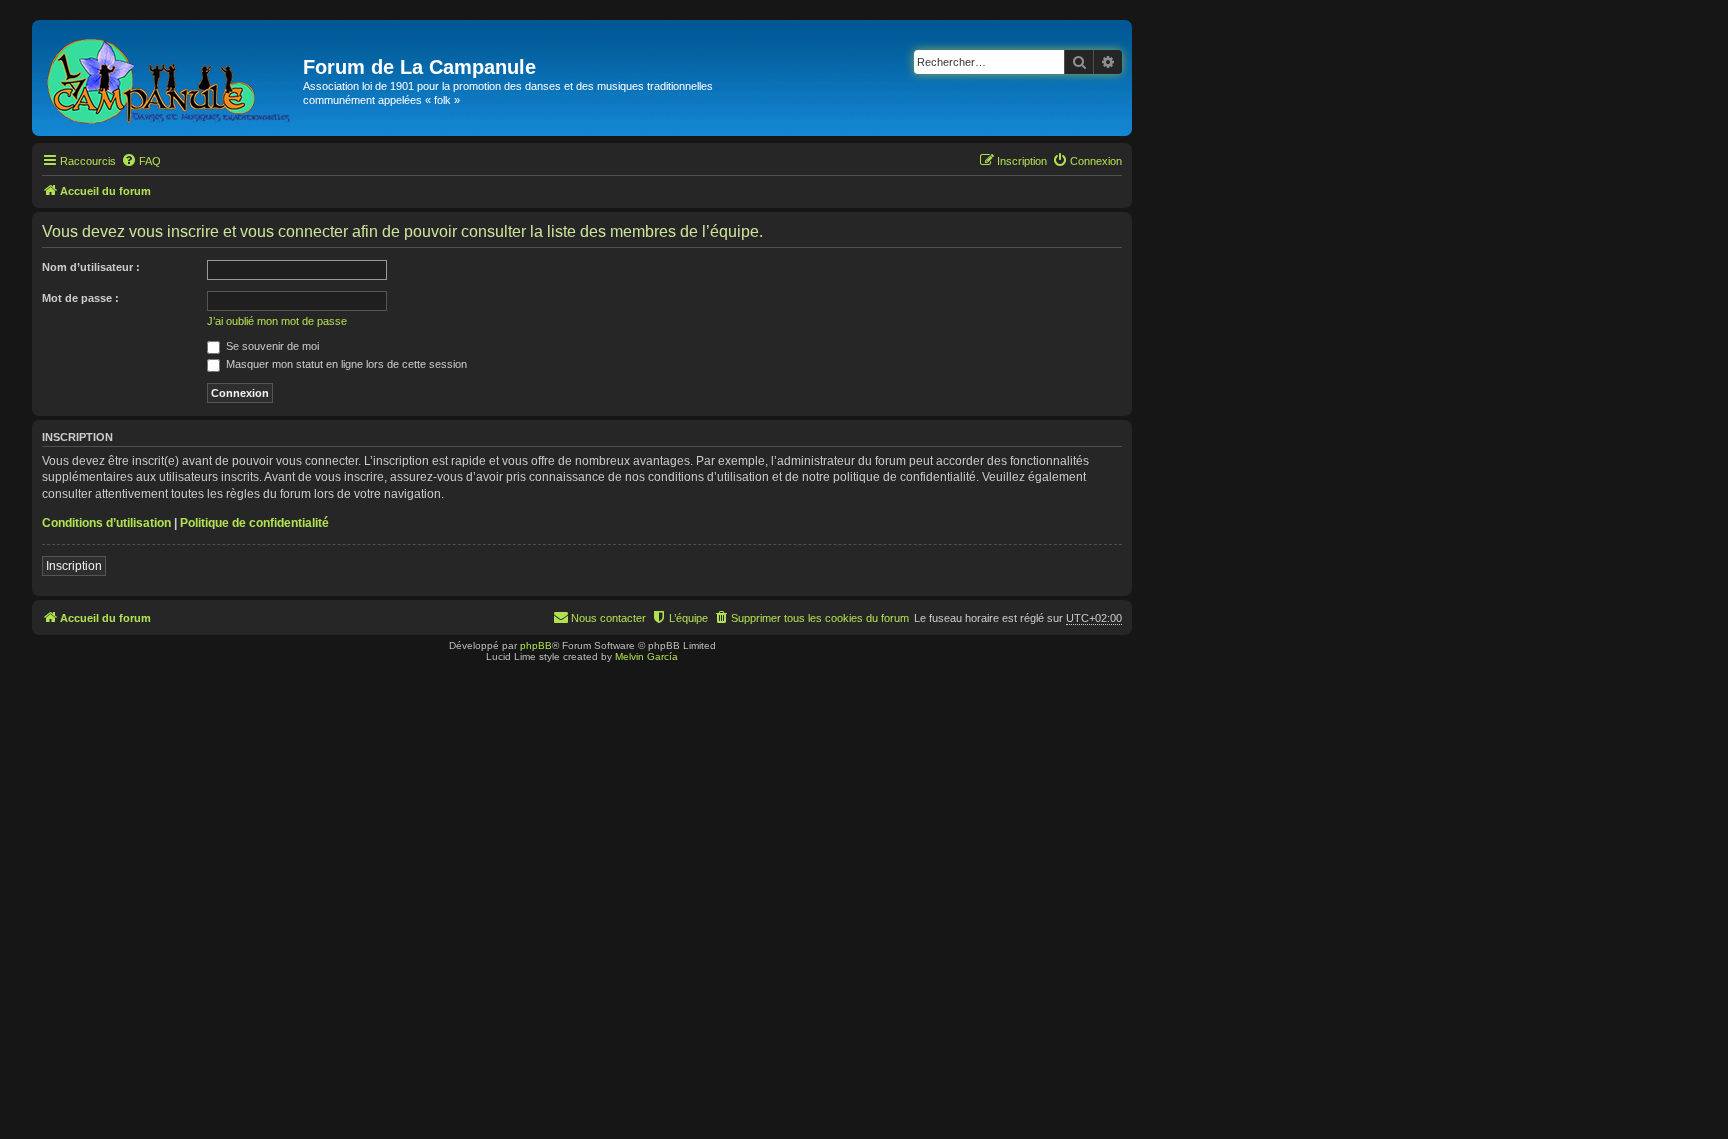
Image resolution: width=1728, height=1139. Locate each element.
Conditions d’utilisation (106, 523)
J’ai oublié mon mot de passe (277, 321)
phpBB (536, 645)
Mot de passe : (80, 298)
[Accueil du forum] (170, 78)
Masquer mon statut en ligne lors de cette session (345, 364)
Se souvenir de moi (271, 346)
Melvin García (646, 656)
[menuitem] (141, 161)
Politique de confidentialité (254, 523)
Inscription (74, 566)
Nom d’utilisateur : (91, 267)
